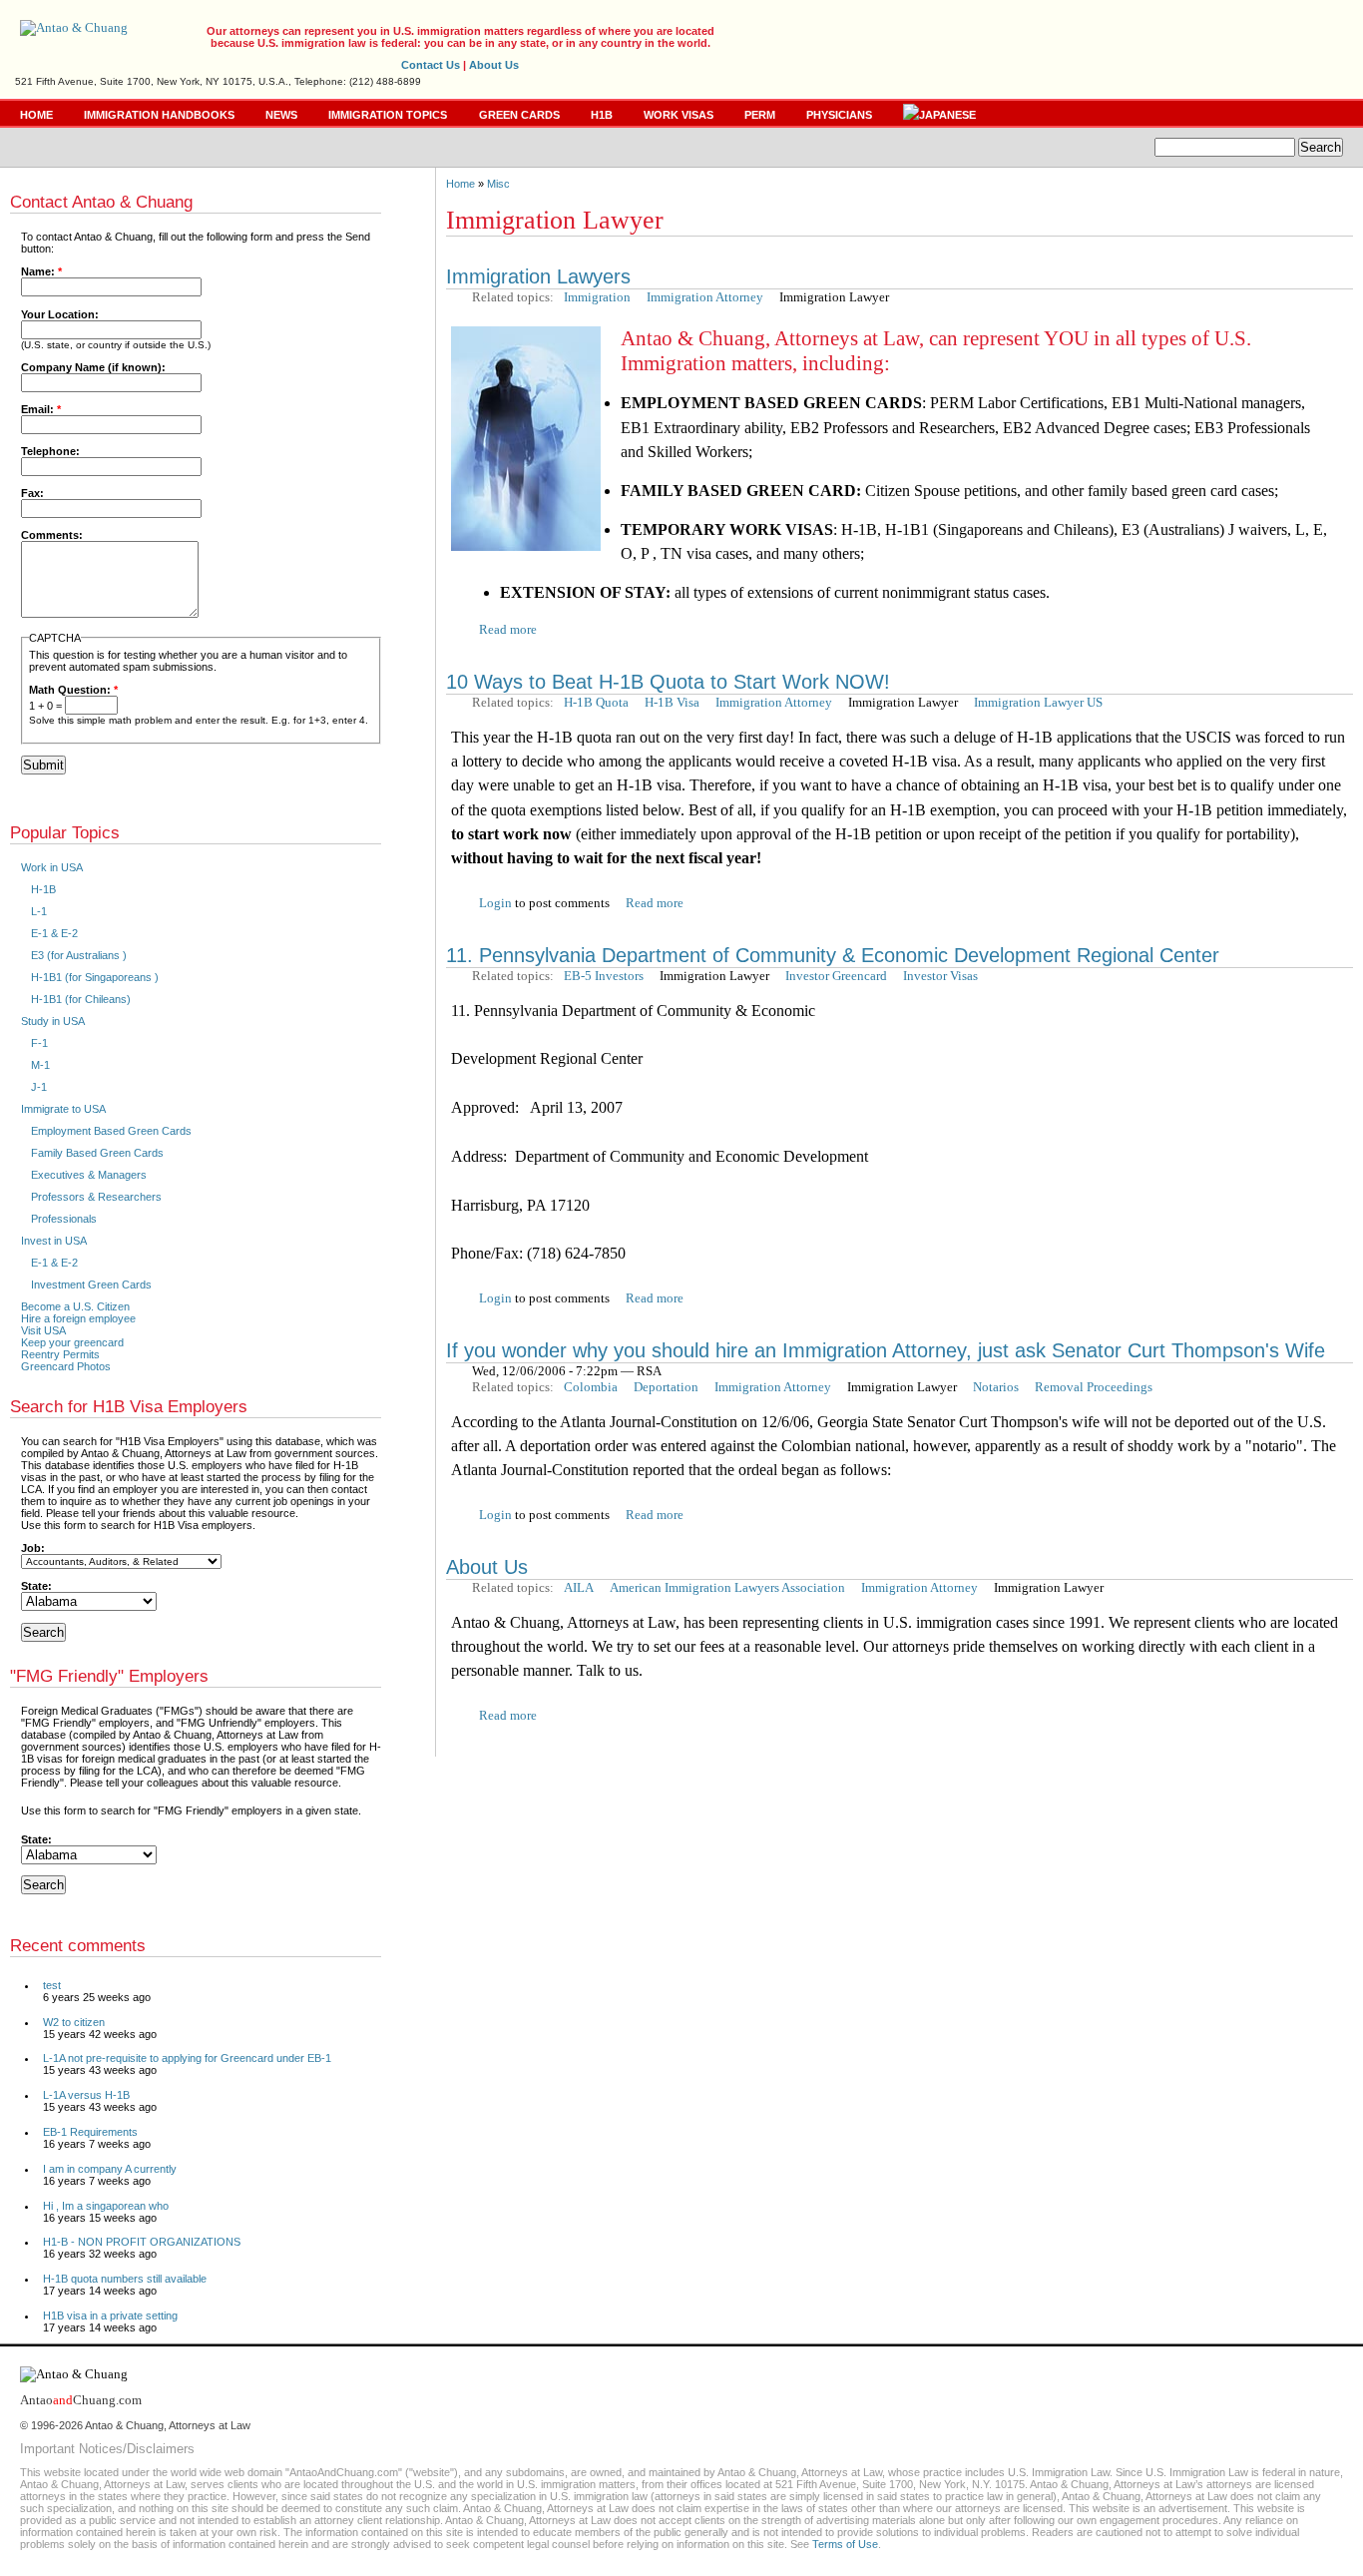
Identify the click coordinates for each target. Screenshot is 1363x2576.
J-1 (39, 1087)
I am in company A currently (110, 2169)
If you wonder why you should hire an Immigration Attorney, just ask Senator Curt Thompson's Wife (886, 1350)
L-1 (39, 911)
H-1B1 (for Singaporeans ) (95, 977)
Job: (33, 1548)
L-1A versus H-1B (86, 2095)
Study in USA (53, 1021)
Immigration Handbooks (159, 115)
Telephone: (50, 451)
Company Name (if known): (93, 367)
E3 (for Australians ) (79, 955)
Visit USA (43, 1330)
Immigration (597, 297)
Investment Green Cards (91, 1285)
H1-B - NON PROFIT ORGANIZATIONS (142, 2242)
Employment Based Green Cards (111, 1131)
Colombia (591, 1387)
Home (36, 115)
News (281, 115)
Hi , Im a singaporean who (106, 2206)
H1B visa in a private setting (110, 2316)
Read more (508, 629)
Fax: (32, 493)
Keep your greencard (72, 1342)
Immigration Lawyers (538, 276)
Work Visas (679, 115)
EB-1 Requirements (90, 2132)
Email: (41, 409)
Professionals (64, 1219)
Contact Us (431, 65)
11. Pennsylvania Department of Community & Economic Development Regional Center (833, 955)
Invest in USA (54, 1241)
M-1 (40, 1065)
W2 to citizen (74, 2022)
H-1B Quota (596, 702)
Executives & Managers (89, 1175)
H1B (602, 115)
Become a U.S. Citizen (75, 1306)
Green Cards (519, 115)
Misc (498, 184)
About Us (494, 65)
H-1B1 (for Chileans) (81, 999)
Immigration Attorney (705, 297)
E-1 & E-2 (54, 933)
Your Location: (60, 314)
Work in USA (52, 867)
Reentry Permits (60, 1354)
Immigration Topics (388, 115)
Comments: (52, 535)
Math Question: (73, 690)
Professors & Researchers (96, 1197)
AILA (579, 1587)
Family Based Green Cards (97, 1153)
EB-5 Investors (604, 976)
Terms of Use (845, 2544)
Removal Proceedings (1094, 1387)
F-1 (39, 1043)
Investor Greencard (836, 976)
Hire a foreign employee (78, 1318)
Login (495, 903)
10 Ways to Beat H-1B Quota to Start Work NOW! (668, 682)
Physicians (839, 115)
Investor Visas (940, 976)
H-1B (43, 889)
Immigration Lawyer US (1038, 702)
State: (36, 1586)
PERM (760, 115)
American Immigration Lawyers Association (727, 1587)
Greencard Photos (66, 1366)
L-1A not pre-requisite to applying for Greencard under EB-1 (187, 2058)
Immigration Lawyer (834, 297)
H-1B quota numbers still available (125, 2279)
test (52, 1985)
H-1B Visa (672, 702)
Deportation (666, 1387)
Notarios (996, 1387)
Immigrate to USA (63, 1109)
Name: (41, 271)
